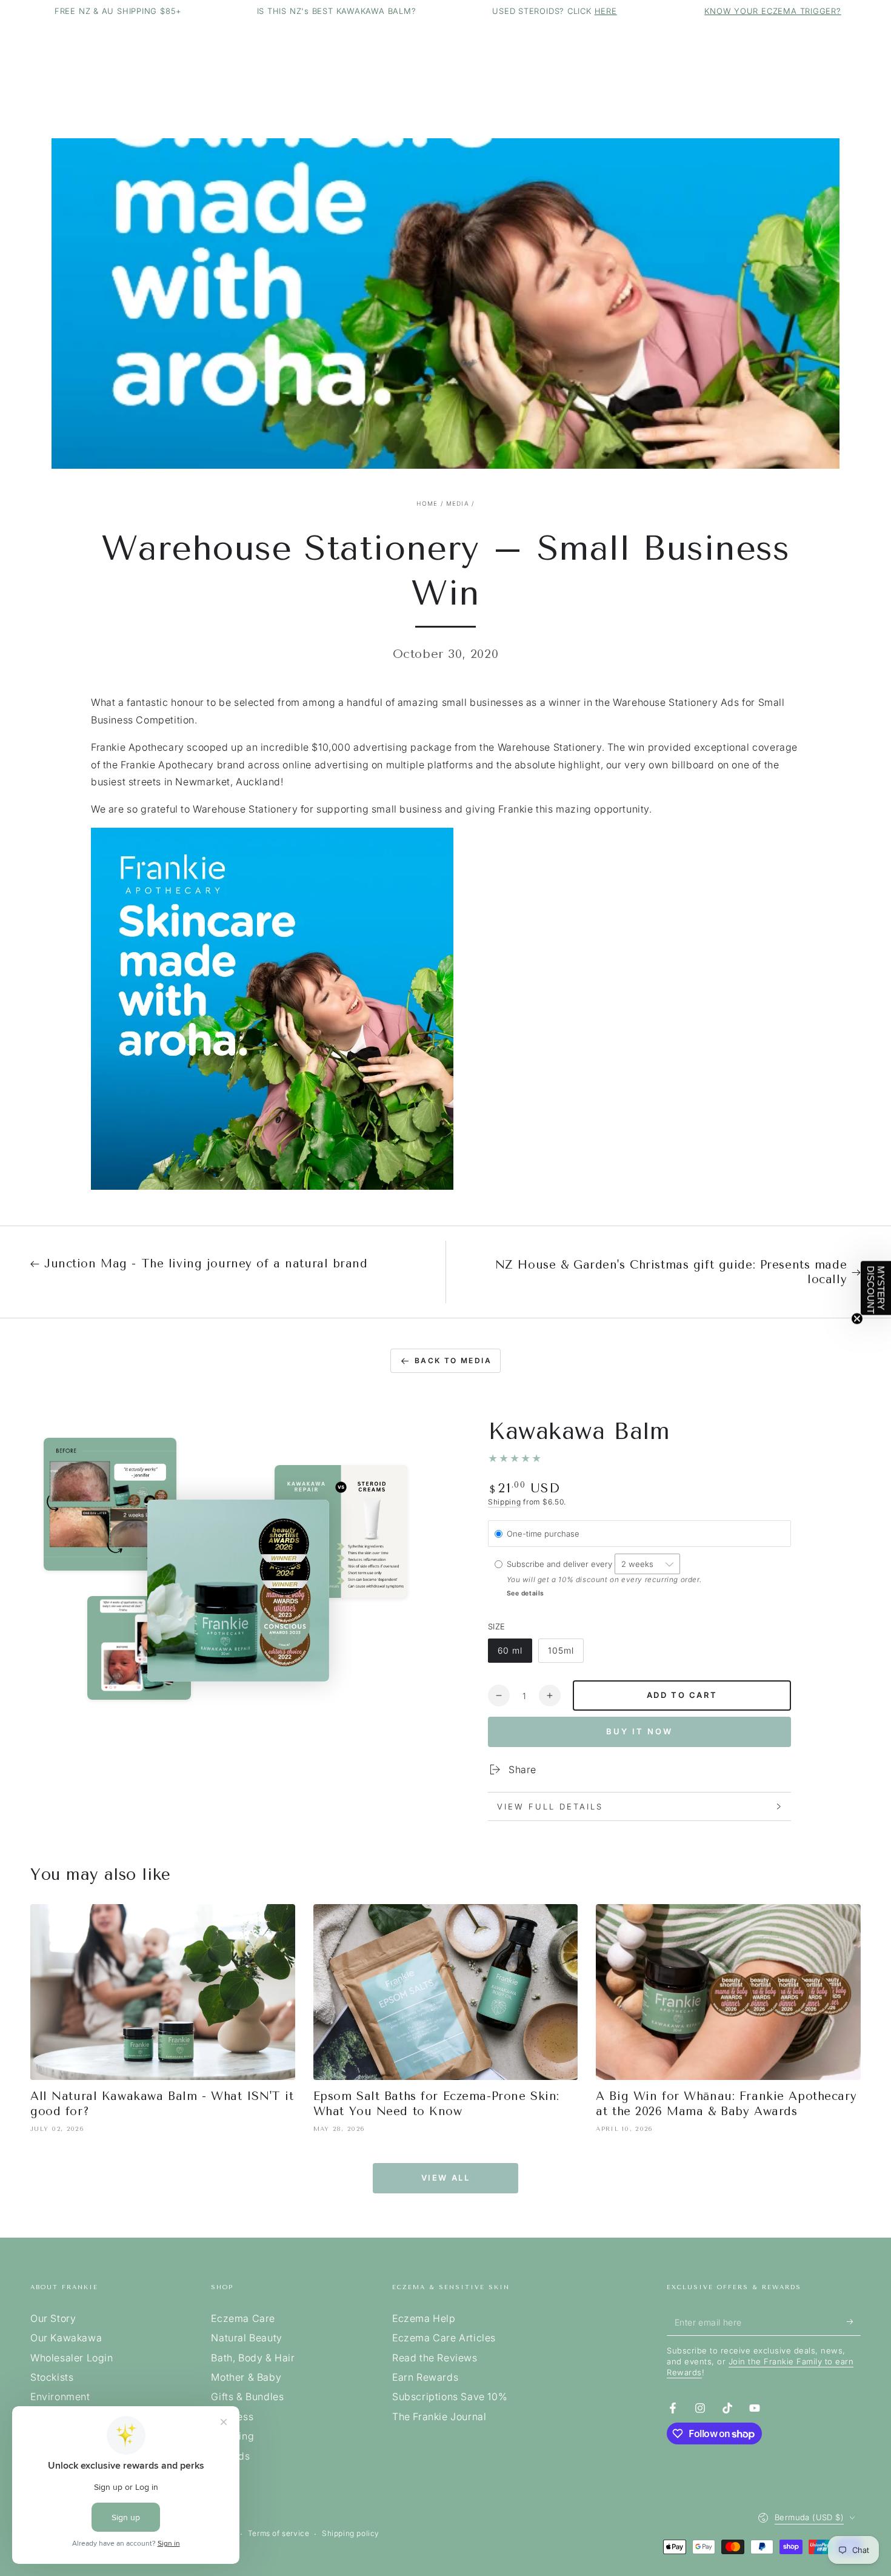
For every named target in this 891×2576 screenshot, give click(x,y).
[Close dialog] (671, 1113)
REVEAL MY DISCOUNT (327, 1472)
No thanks (327, 1538)
